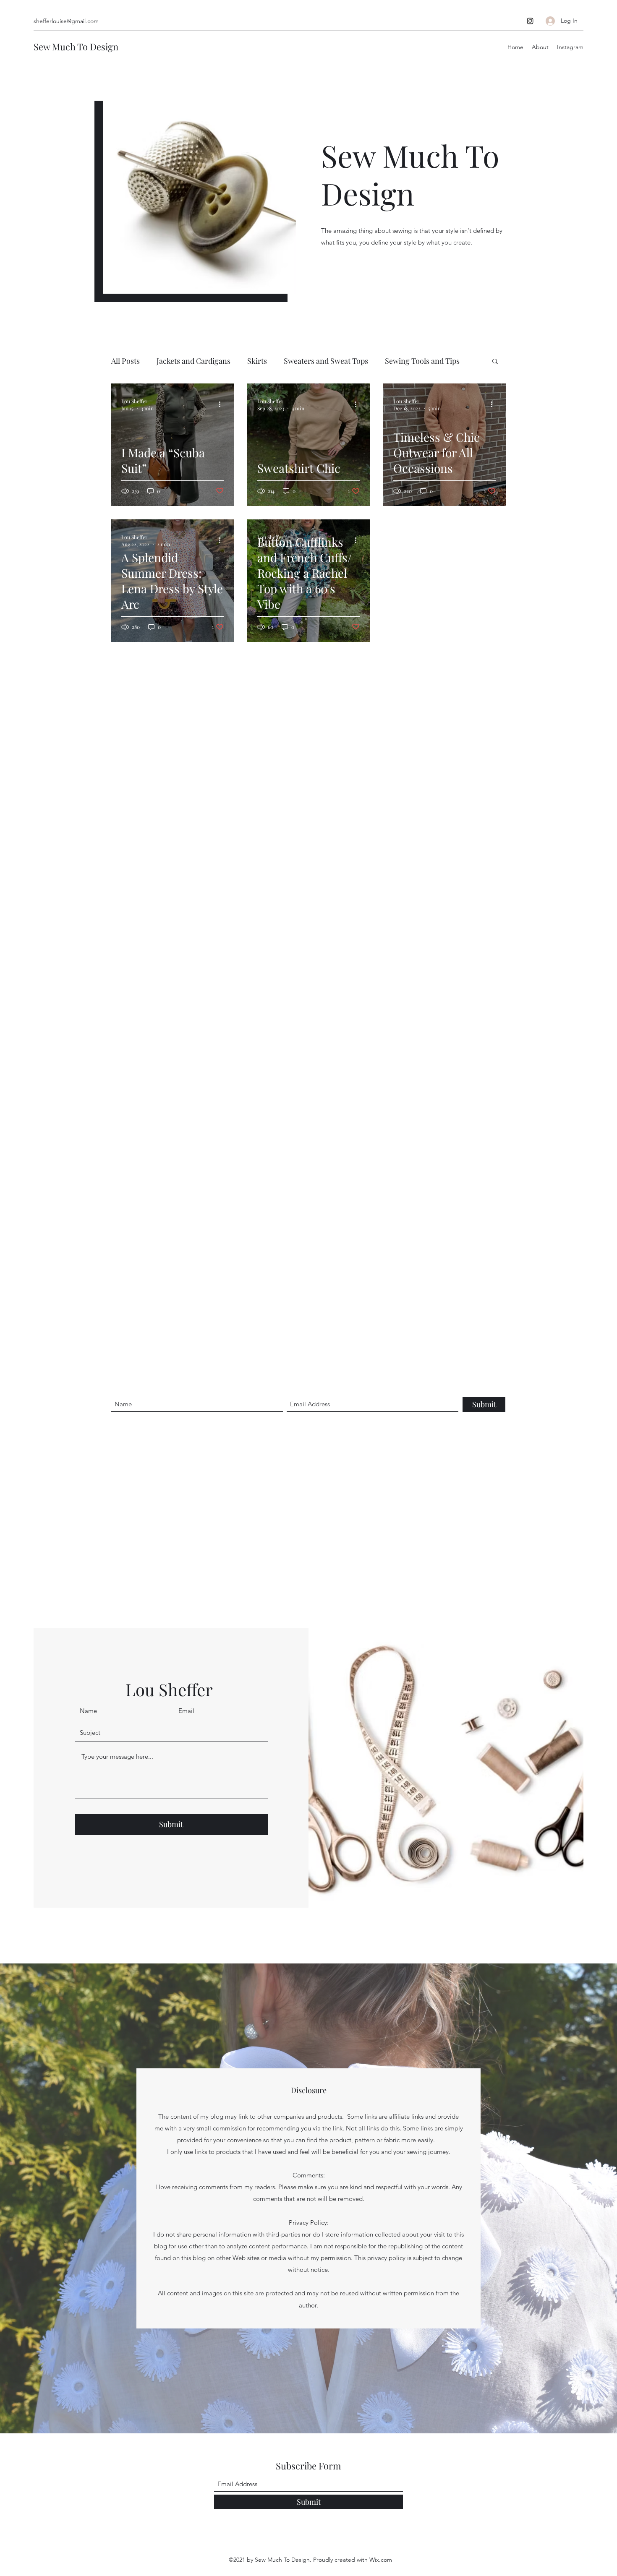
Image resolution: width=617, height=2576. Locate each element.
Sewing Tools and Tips (422, 361)
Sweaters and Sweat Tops (326, 361)
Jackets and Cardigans (193, 361)
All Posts (125, 361)
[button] (495, 362)
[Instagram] (530, 21)
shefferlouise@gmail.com (66, 21)
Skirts (257, 361)
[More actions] (222, 404)
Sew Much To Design (76, 47)
